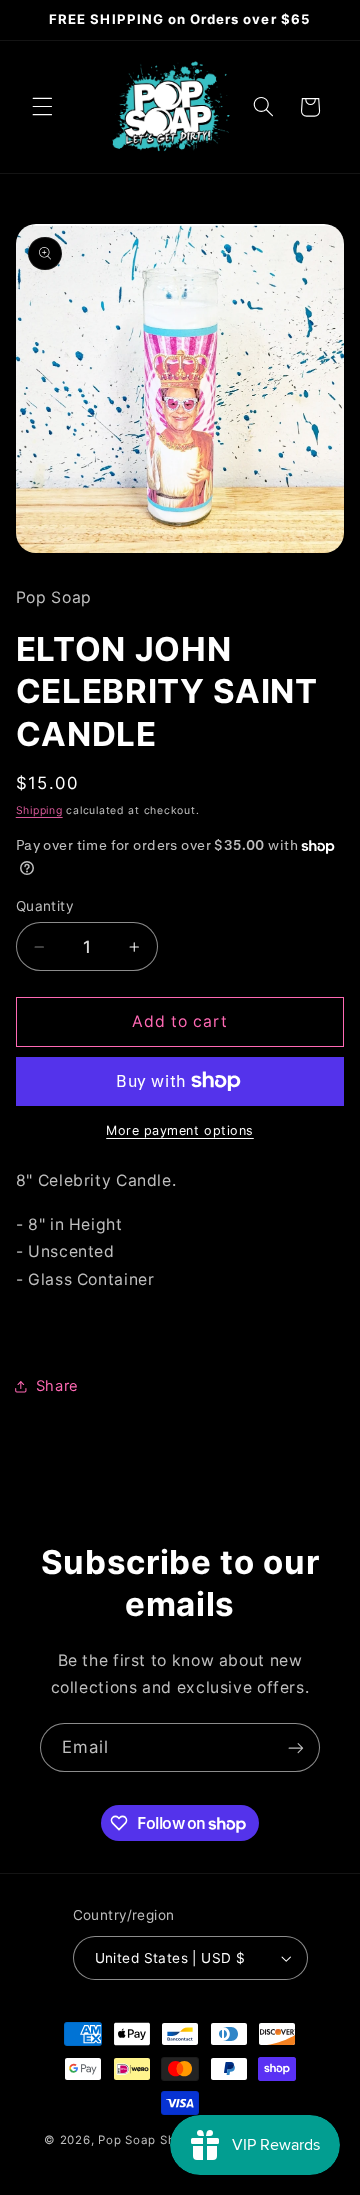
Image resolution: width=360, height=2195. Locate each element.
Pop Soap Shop (144, 2140)
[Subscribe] (296, 1747)
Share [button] (57, 1386)
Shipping (39, 810)
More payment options (180, 1130)
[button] (42, 107)
